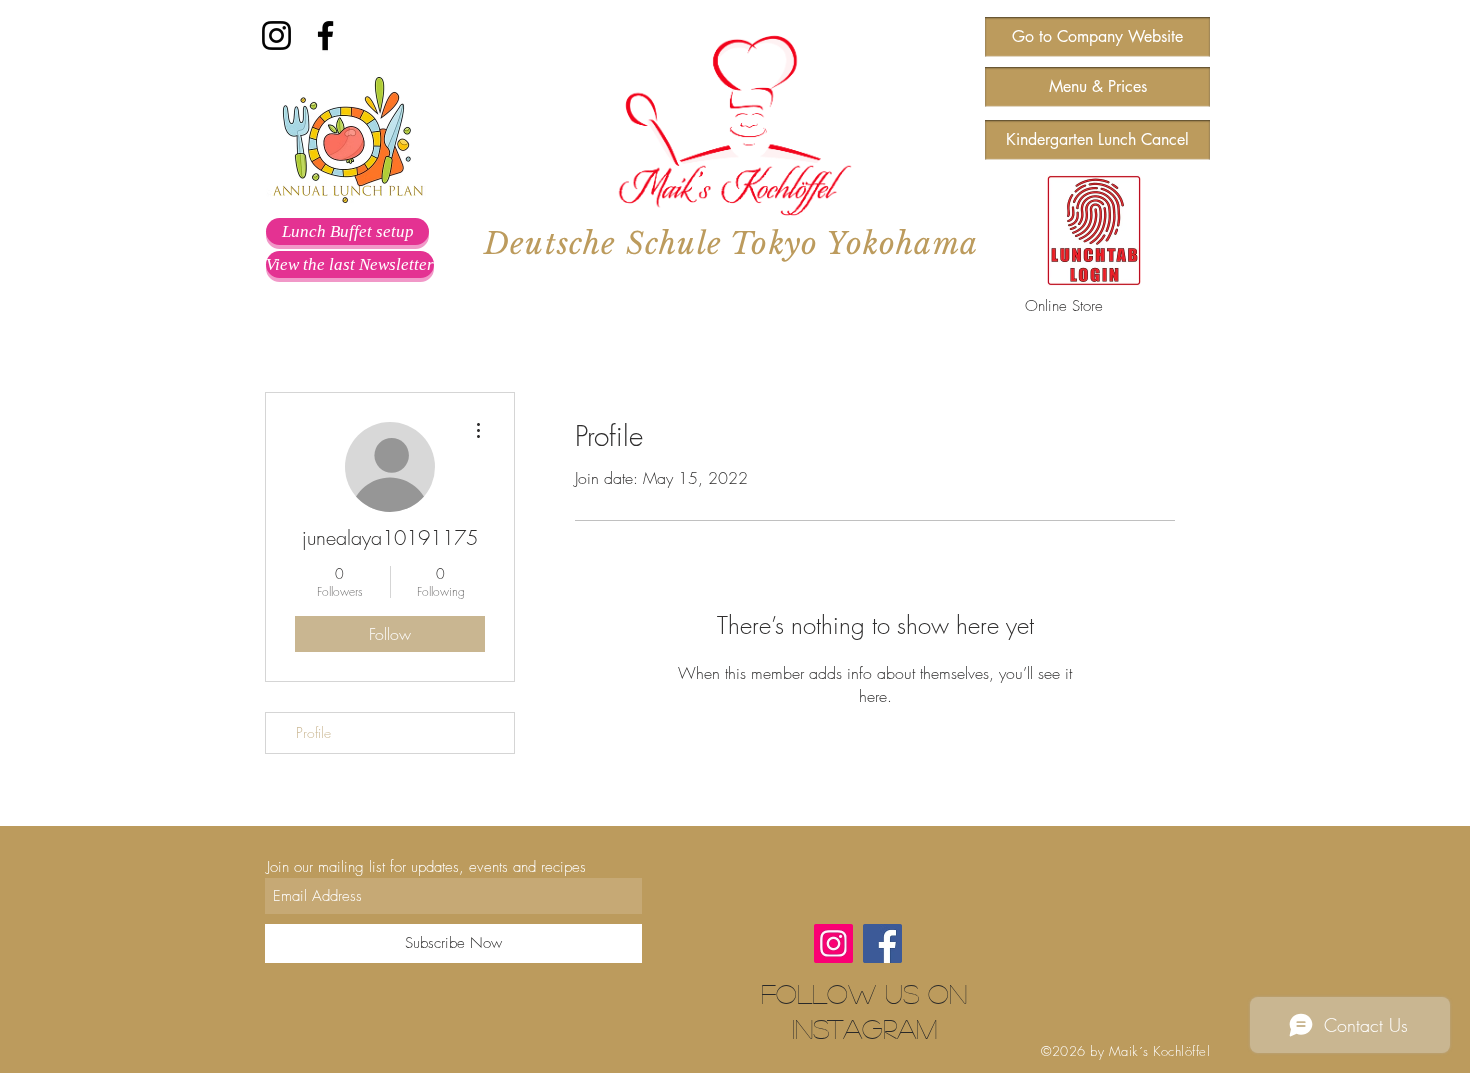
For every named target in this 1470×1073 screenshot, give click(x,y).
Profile (313, 732)
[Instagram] (276, 35)
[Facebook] (325, 35)
